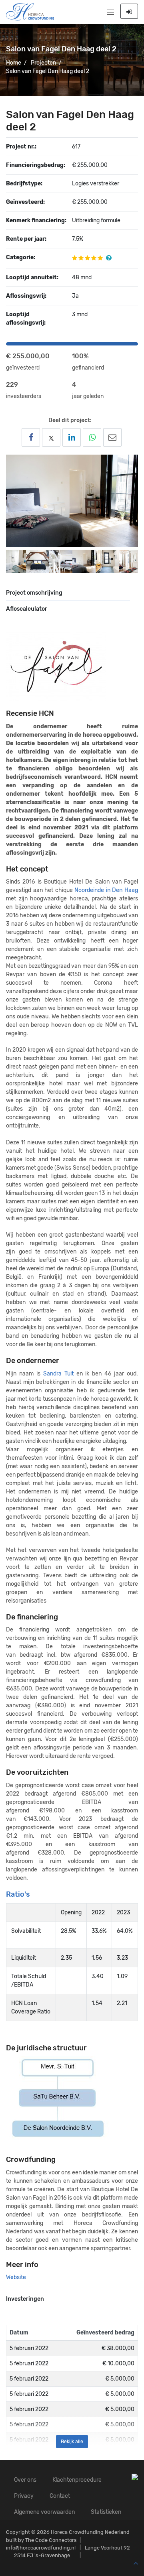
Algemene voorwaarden (44, 2512)
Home (14, 63)
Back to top (134, 2564)
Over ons (25, 2480)
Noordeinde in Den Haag (106, 890)
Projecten (43, 63)
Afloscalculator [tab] (27, 609)
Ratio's (18, 1894)
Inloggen (129, 11)
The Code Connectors (51, 2540)
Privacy (24, 2496)
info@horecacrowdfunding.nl (41, 2548)
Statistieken (106, 2512)
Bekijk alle (72, 2442)
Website (16, 2277)
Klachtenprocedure (77, 2480)
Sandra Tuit (58, 1374)
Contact (60, 2496)
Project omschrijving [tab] (34, 593)
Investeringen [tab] (25, 2299)
